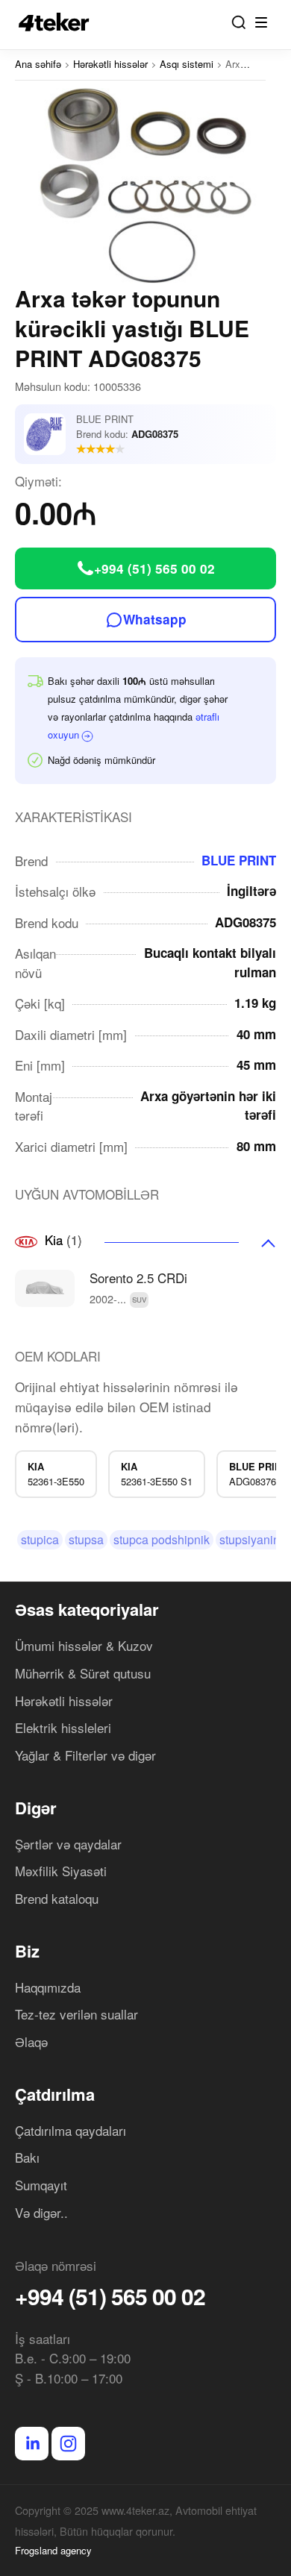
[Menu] (261, 22)
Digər (36, 1808)
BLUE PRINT (239, 860)
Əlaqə (31, 2041)
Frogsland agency (53, 2550)
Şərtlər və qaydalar (68, 1844)
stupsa (86, 1539)
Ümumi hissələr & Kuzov (84, 1645)
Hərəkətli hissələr (64, 1701)
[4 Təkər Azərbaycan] (58, 22)
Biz (27, 1951)
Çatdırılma (55, 2094)
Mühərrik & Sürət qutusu (83, 1673)
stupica (40, 1539)
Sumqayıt (41, 2185)
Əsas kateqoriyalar (87, 1609)
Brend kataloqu (57, 1898)
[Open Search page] (239, 22)
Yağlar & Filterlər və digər (85, 1755)
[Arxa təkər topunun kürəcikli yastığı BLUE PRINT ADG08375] (145, 186)
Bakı (27, 2157)
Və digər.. (41, 2212)
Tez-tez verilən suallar (76, 2014)
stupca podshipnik (162, 1539)
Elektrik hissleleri (63, 1727)
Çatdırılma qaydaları (71, 2130)
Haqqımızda (48, 1987)
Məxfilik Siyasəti (61, 1871)
